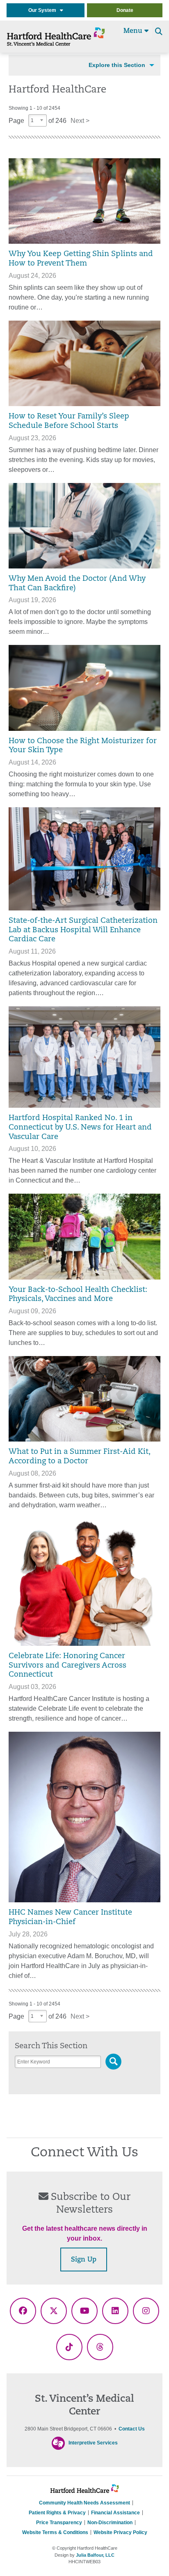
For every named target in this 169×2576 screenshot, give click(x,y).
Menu (134, 31)
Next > (80, 121)
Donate (125, 10)
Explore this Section (117, 65)
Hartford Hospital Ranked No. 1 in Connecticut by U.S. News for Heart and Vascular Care (80, 1128)
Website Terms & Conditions (55, 2532)
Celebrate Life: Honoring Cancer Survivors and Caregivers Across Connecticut (67, 1666)
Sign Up (84, 2260)
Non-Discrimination (110, 2523)
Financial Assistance (115, 2513)
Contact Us (132, 2429)
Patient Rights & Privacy (57, 2513)
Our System (44, 10)
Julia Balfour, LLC (95, 2555)
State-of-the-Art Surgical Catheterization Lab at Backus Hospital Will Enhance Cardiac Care (83, 930)
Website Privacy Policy (120, 2532)
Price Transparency (59, 2523)
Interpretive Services (93, 2443)
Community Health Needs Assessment (84, 2503)
